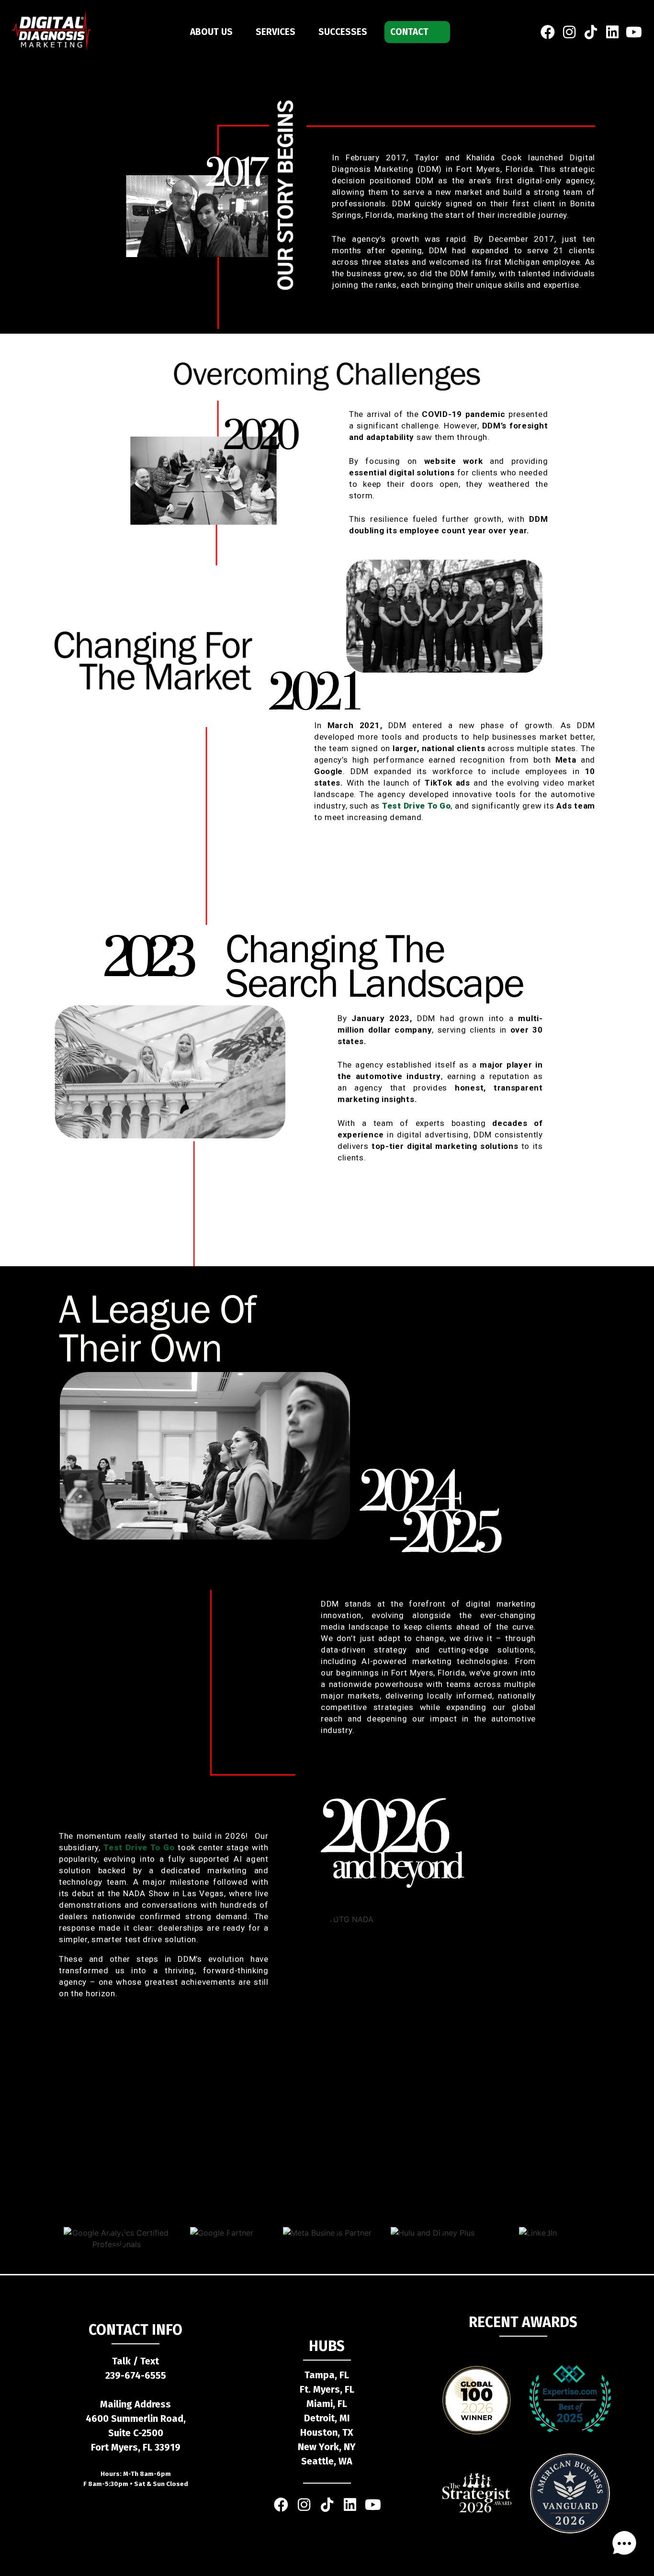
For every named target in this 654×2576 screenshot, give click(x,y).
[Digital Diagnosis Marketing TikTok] (591, 32)
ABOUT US (211, 32)
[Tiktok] (327, 2505)
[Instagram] (569, 32)
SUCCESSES (343, 32)
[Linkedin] (612, 32)
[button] (624, 2545)
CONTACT (409, 32)
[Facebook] (547, 32)
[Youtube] (634, 32)
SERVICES (276, 32)
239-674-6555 (136, 2375)
